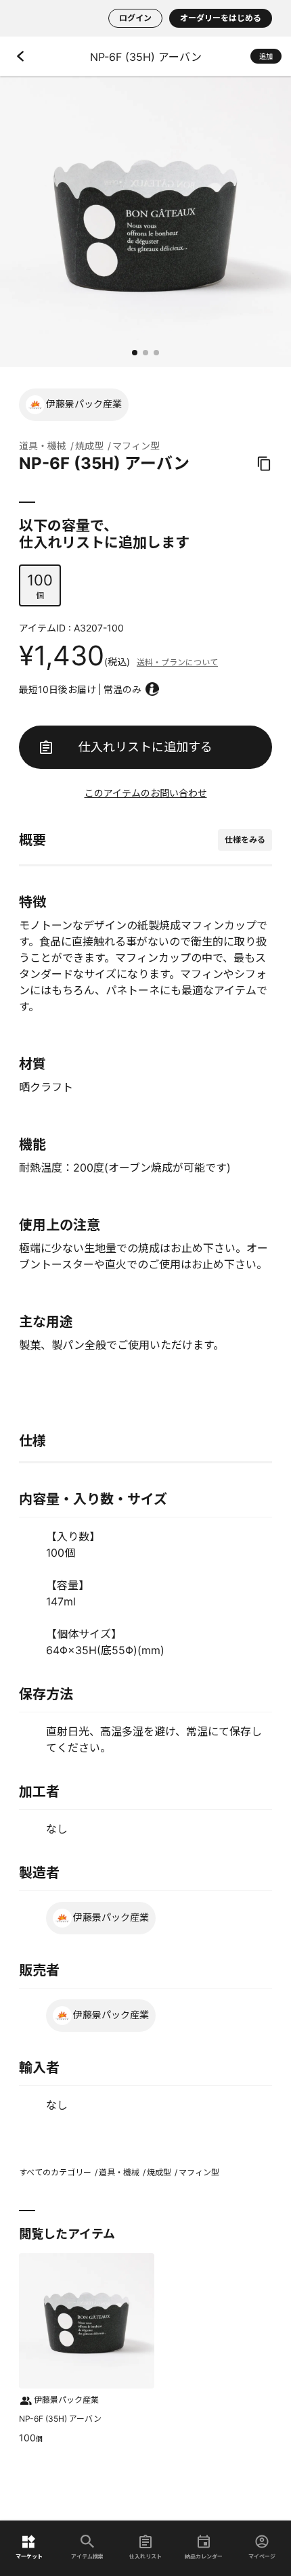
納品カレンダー (204, 2556)
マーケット (29, 2556)
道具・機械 (43, 446)
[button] (135, 353)
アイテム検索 (87, 2556)
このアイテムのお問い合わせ (146, 793)
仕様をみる (245, 840)
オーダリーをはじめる (221, 18)
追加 (266, 56)
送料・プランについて (177, 662)
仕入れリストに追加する (145, 747)
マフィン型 (136, 446)
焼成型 (89, 446)
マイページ (262, 2556)
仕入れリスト (145, 2556)
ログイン (135, 18)
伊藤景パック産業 (84, 404)
